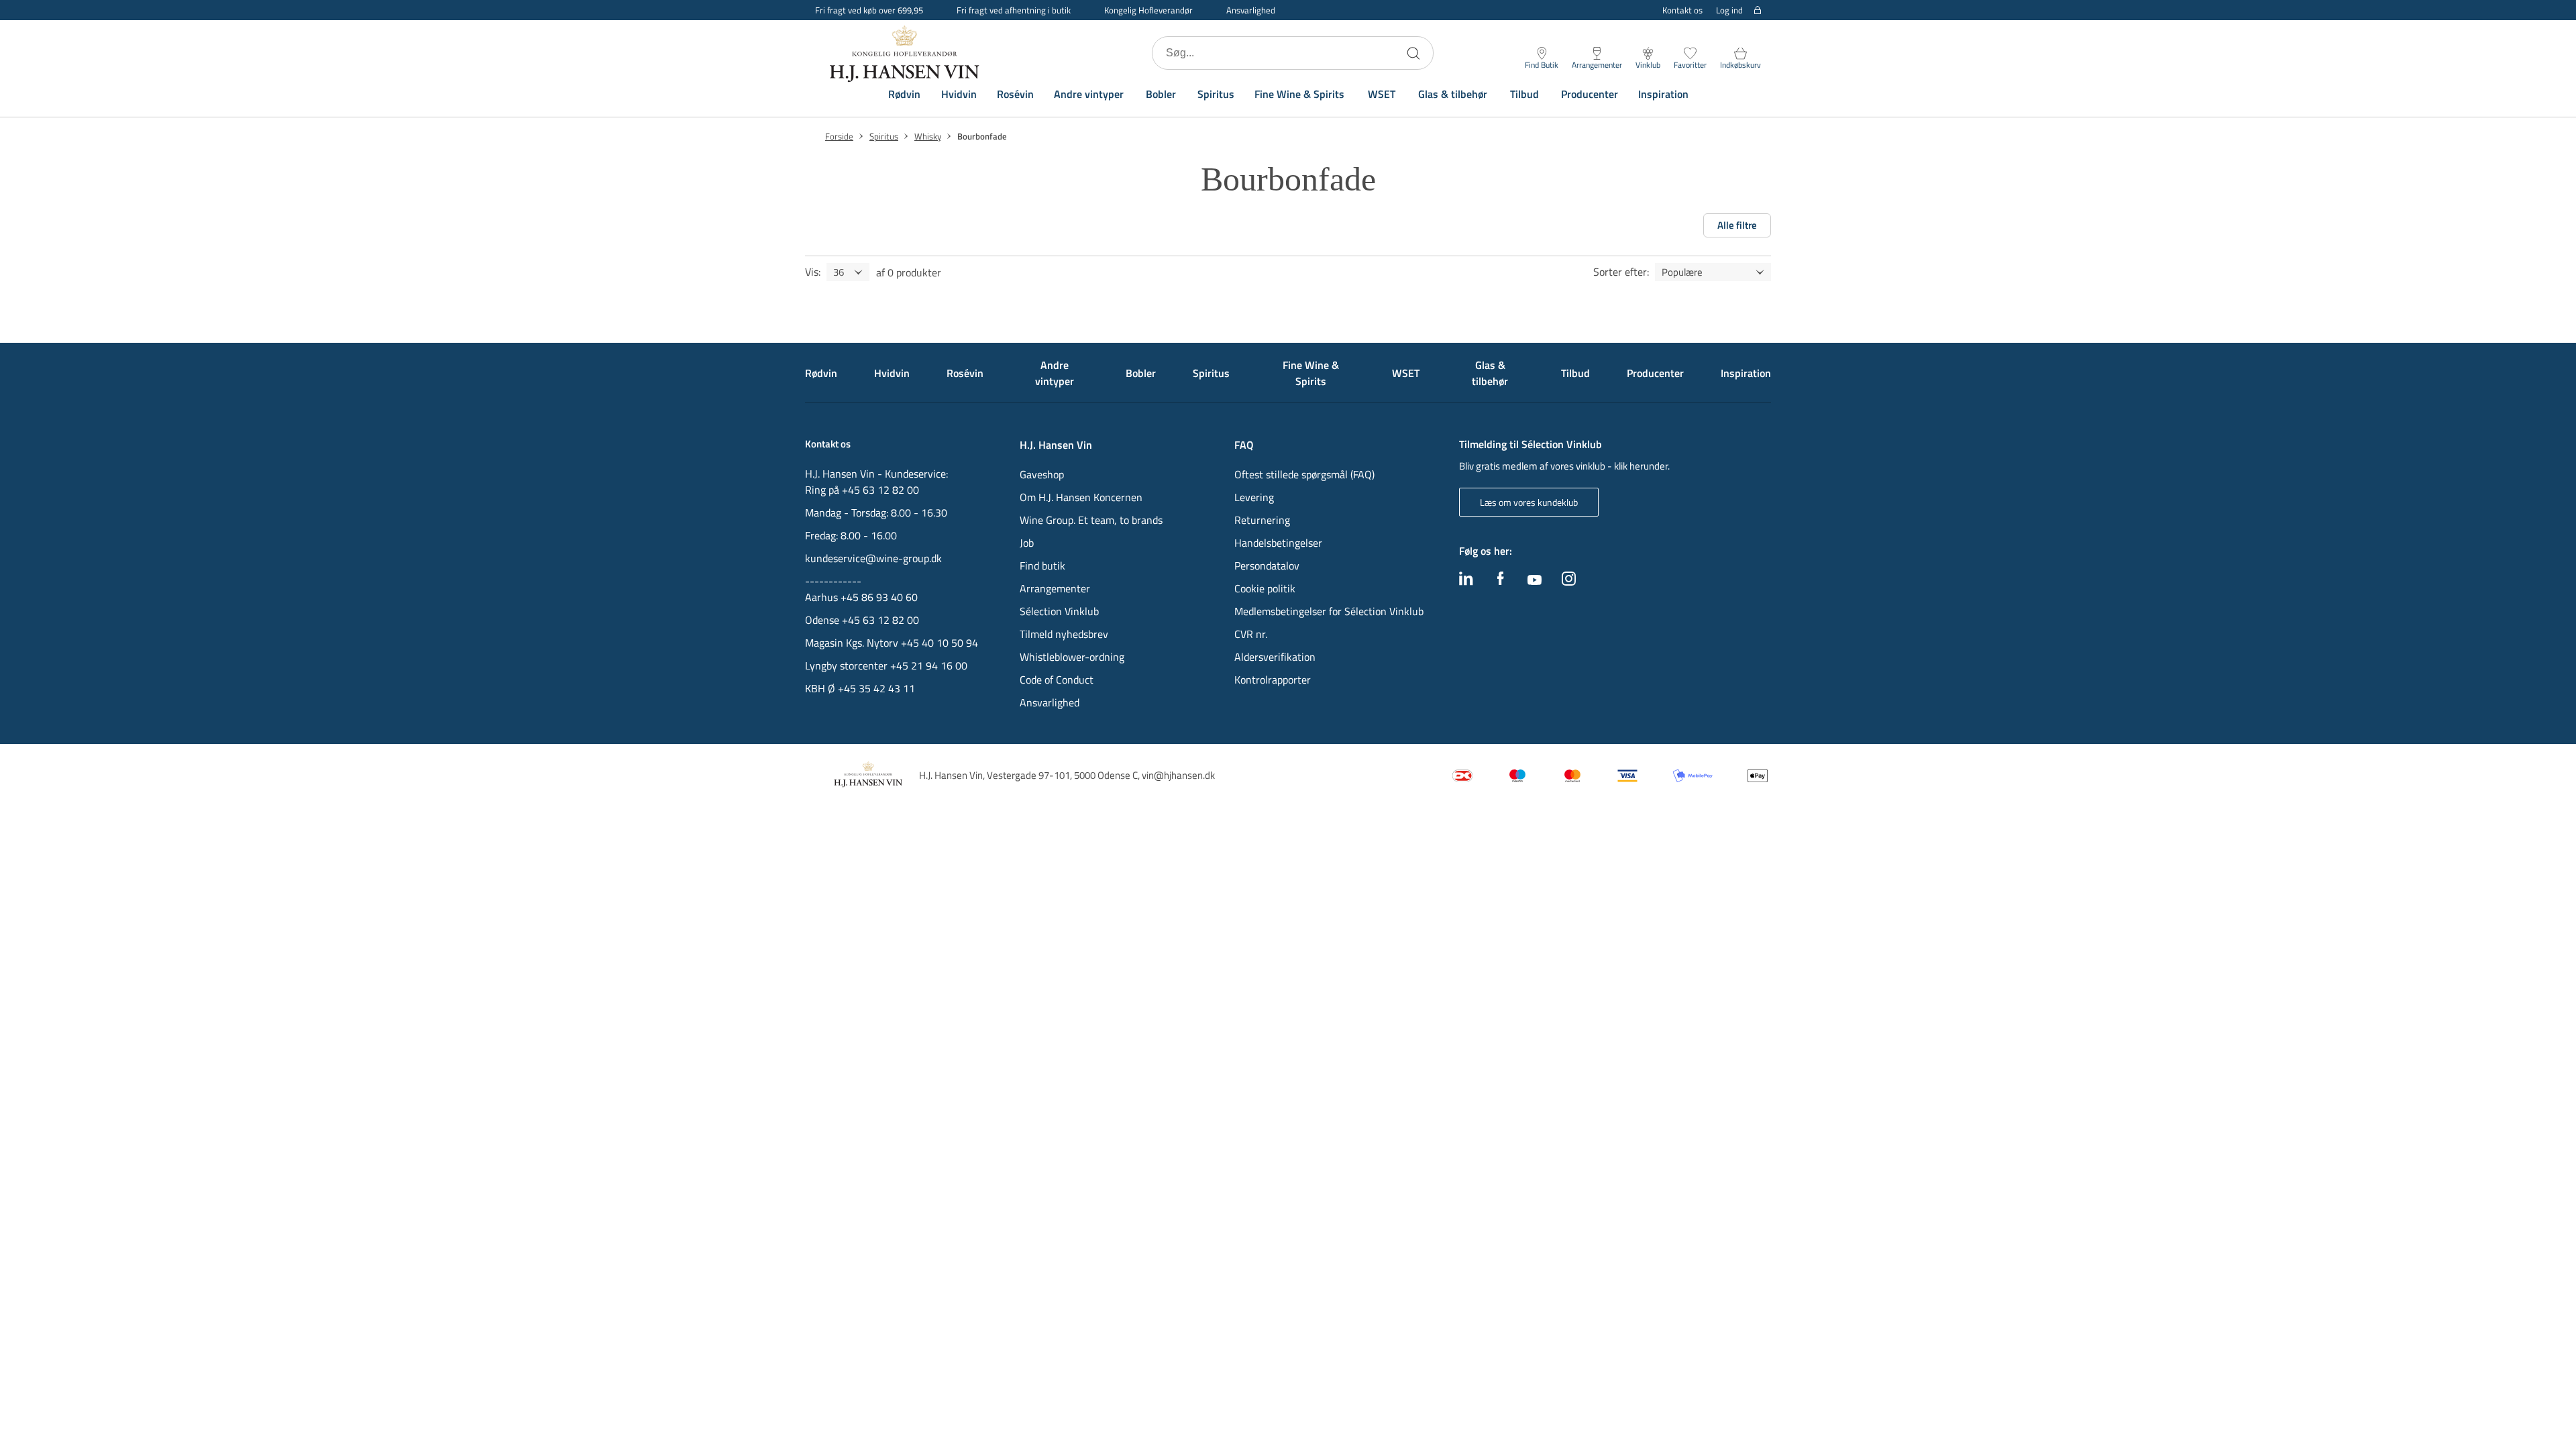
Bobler (1161, 94)
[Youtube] (1535, 581)
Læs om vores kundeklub (1529, 502)
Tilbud (1524, 94)
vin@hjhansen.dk (1178, 775)
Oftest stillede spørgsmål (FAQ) (1304, 474)
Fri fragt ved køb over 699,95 (869, 10)
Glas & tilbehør (1453, 94)
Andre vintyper (1089, 94)
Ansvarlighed (1251, 10)
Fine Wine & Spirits (1299, 94)
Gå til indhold (38, 15)
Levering (1254, 497)
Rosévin (1015, 94)
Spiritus (1216, 94)
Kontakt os (1682, 10)
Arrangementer (1055, 588)
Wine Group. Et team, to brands (1091, 520)
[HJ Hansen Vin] (906, 53)
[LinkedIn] (1466, 582)
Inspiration (1663, 94)
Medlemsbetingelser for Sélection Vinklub (1329, 611)
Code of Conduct (1057, 680)
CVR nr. (1251, 634)
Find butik (1042, 566)
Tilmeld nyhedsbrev (1064, 634)
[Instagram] (1569, 582)
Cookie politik (1266, 588)
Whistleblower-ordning (1072, 657)
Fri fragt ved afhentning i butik (1014, 10)
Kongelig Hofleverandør (1148, 10)
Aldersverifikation (1275, 657)
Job (1027, 543)
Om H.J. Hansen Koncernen (1081, 497)
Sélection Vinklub (1059, 611)
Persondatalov (1267, 566)
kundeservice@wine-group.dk (873, 558)
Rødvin (904, 94)
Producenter (1590, 94)
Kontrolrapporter (1273, 680)
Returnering (1262, 520)
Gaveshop (1042, 474)
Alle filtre (1737, 225)
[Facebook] (1501, 582)
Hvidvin (959, 94)
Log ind (1729, 10)
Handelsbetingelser (1278, 543)
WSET (1382, 94)
